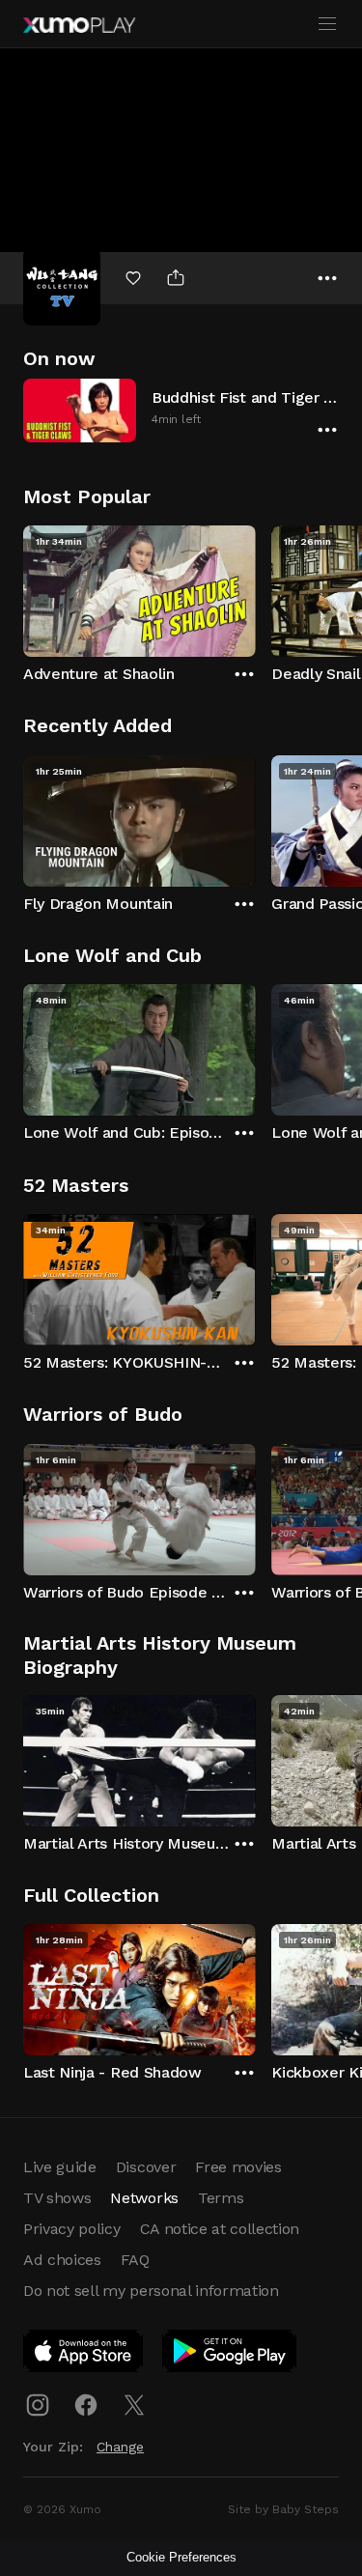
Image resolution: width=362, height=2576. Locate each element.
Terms (221, 2198)
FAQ (135, 2260)
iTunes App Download (84, 2355)
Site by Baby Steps (283, 2509)
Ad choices (62, 2260)
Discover (146, 2167)
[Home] (79, 25)
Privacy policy (72, 2229)
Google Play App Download (230, 2355)
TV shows (57, 2198)
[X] (134, 2405)
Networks (144, 2198)
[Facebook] (86, 2405)
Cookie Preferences (181, 2557)
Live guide (60, 2167)
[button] (181, 410)
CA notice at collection (220, 2229)
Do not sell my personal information (151, 2291)
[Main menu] (327, 24)
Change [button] (120, 2447)
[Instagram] (38, 2405)
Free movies (238, 2167)
